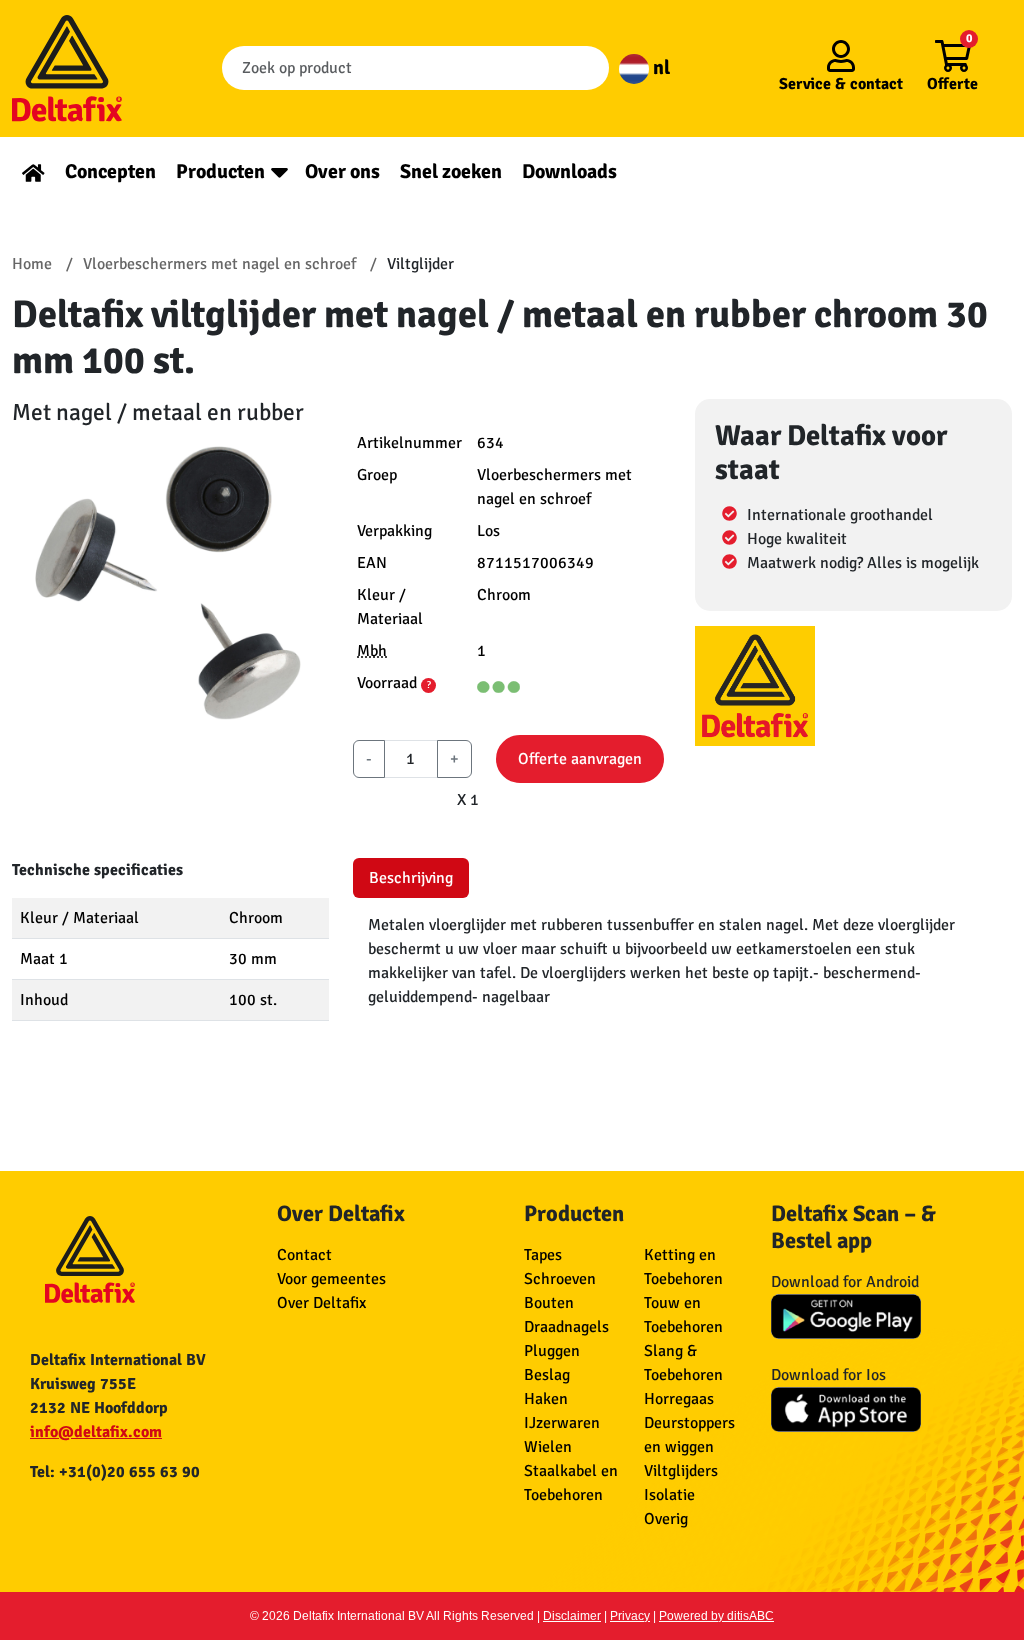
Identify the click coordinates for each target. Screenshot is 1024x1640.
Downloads (569, 171)
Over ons (342, 171)
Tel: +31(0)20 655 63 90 (115, 1472)
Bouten (549, 1303)
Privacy (630, 1616)
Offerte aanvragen (580, 759)
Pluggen (552, 1351)
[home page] (33, 171)
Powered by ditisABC (716, 1616)
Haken (546, 1399)
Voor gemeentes (331, 1279)
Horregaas (679, 1399)
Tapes (543, 1255)
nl (659, 67)
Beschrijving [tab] (411, 878)
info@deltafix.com (96, 1432)
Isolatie (669, 1495)
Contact (304, 1255)
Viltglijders (681, 1471)
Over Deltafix (321, 1303)
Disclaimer (572, 1616)
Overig (666, 1519)
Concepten (110, 171)
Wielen (548, 1447)
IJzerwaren (562, 1423)
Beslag (547, 1375)
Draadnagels (566, 1327)
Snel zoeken (451, 171)
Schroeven (560, 1279)
